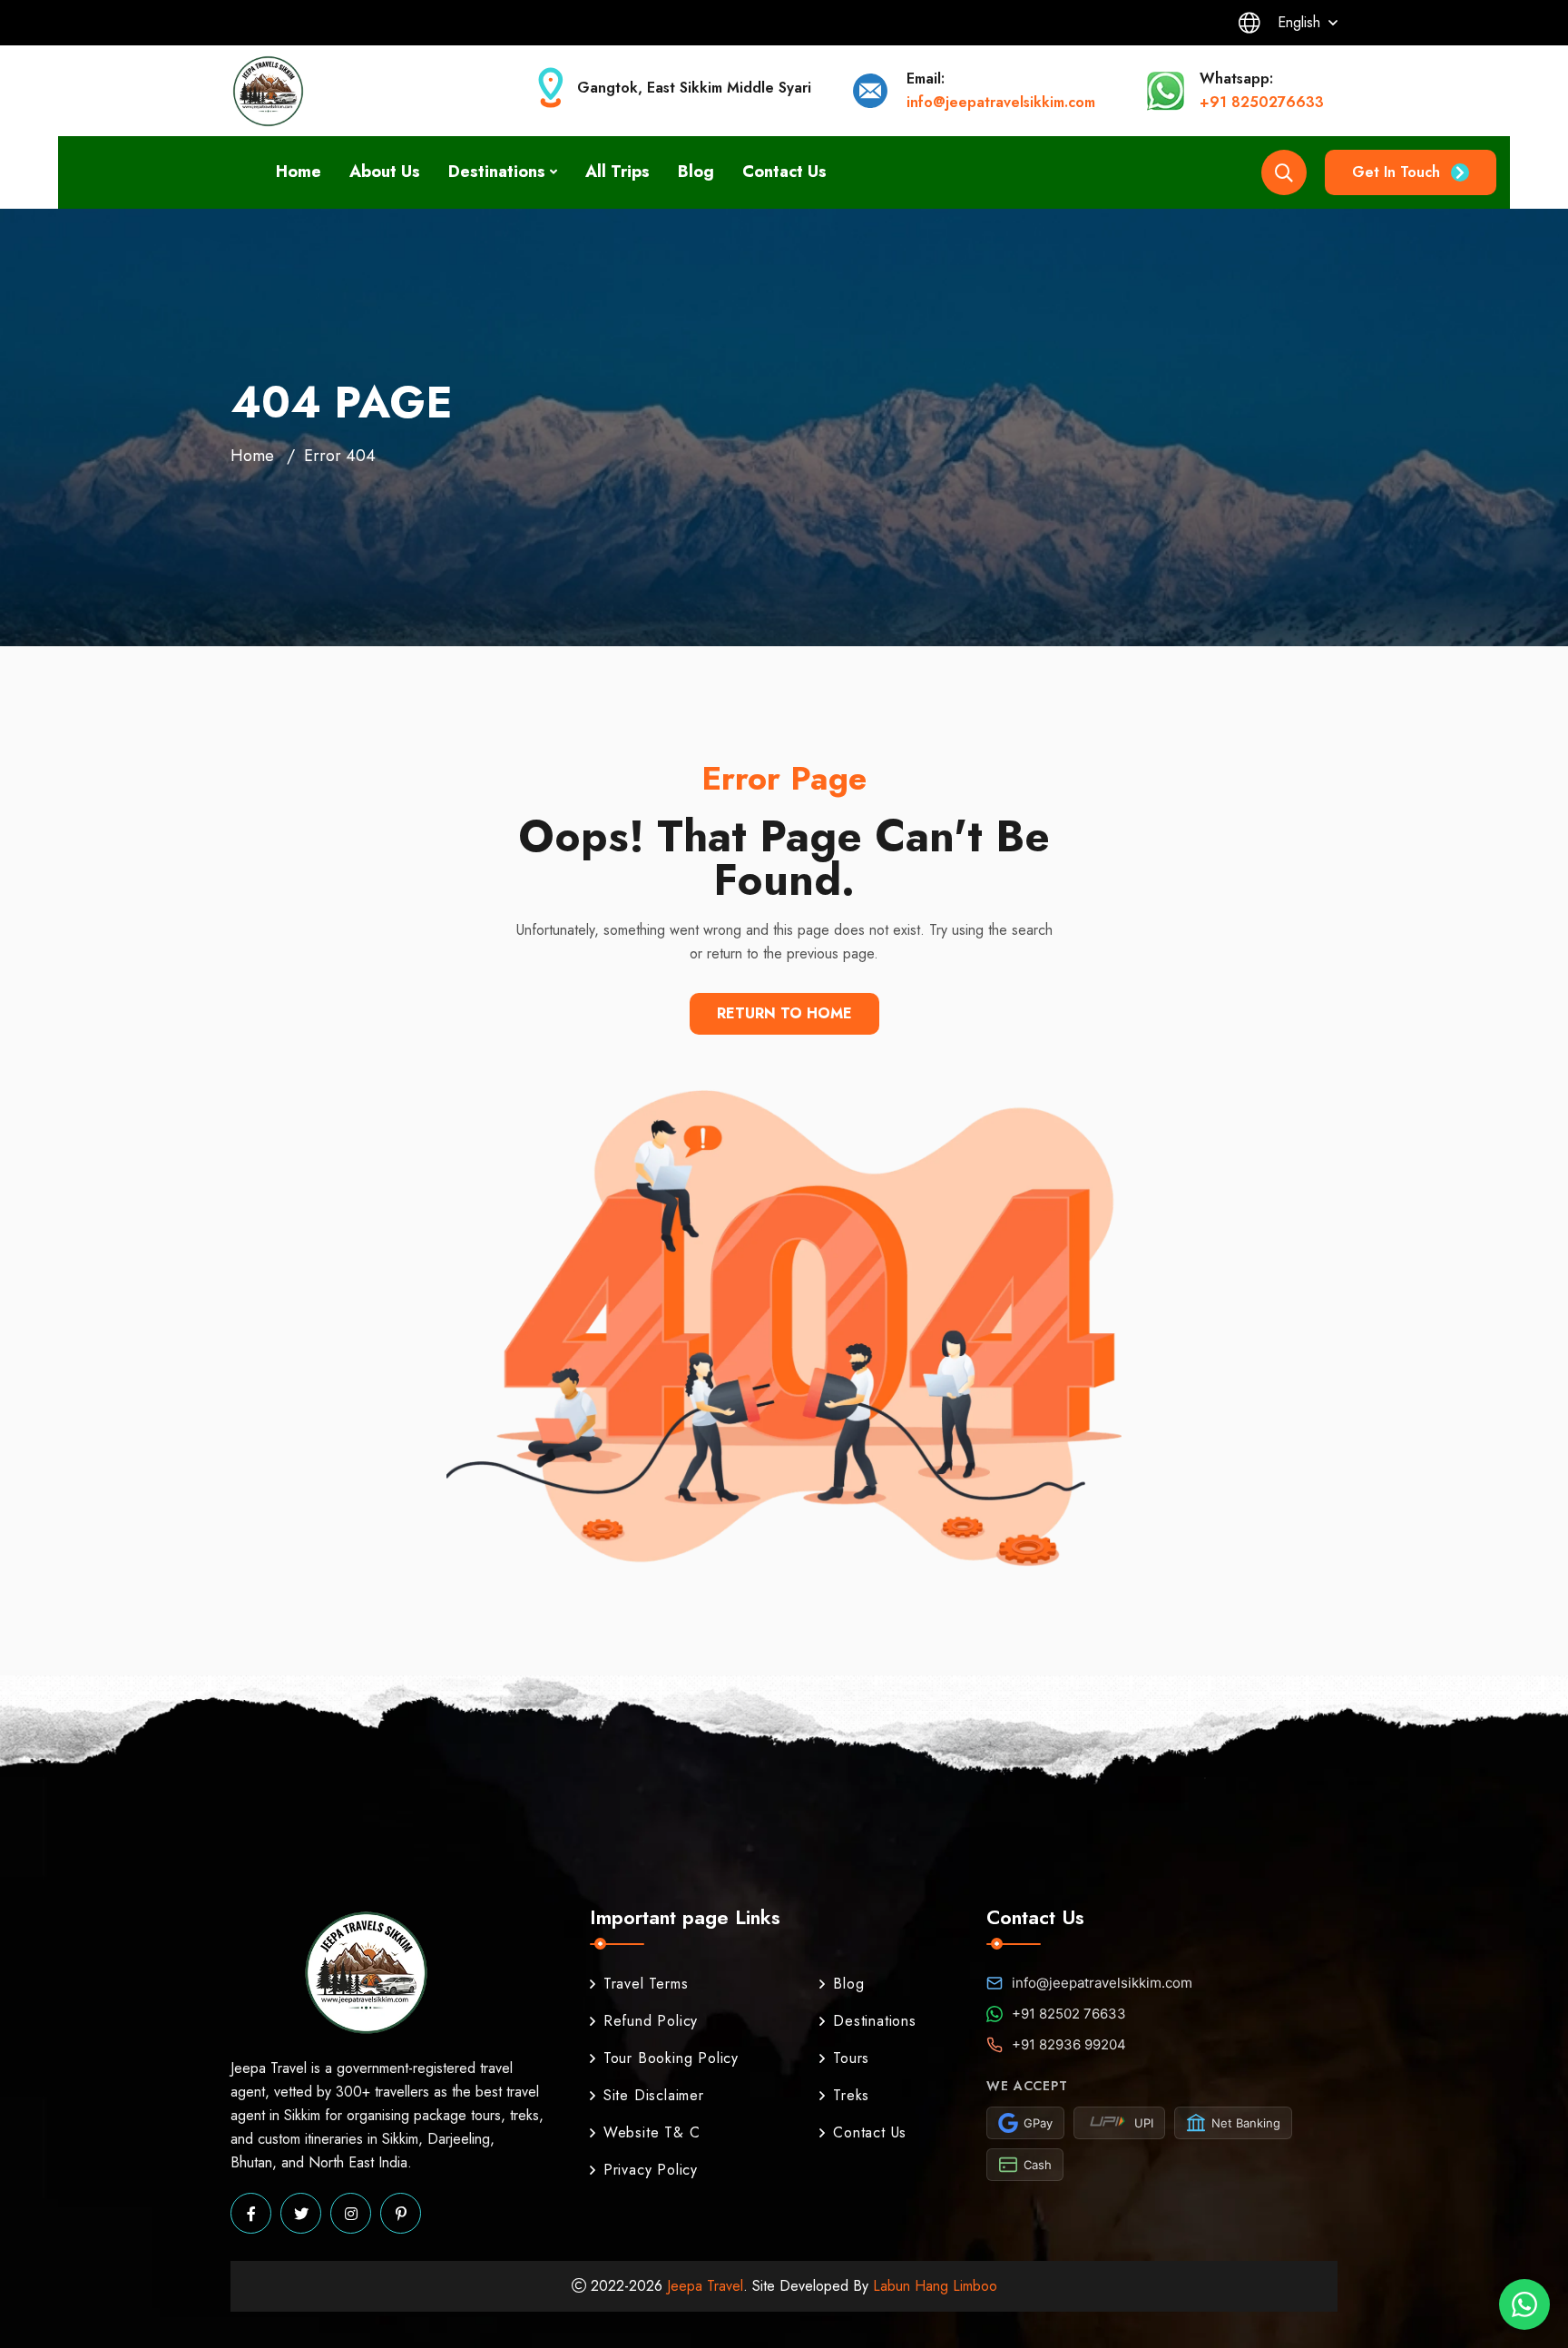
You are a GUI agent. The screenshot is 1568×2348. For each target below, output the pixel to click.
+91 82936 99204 (1069, 2044)
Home (299, 172)
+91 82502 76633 (1069, 2014)
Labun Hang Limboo (935, 2286)
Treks (851, 2095)
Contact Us (784, 172)
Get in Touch (1396, 172)
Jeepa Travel (705, 2286)
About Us (385, 172)
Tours (851, 2058)
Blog (696, 172)
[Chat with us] (1524, 2304)
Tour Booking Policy (671, 2058)
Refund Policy (651, 2021)
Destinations (497, 172)
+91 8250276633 (1262, 102)
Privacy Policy (651, 2170)
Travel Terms (646, 1984)
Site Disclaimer (654, 2095)
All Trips (617, 172)
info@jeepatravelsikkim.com (1001, 102)
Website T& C (652, 2132)
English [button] (1299, 22)
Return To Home (784, 1013)
